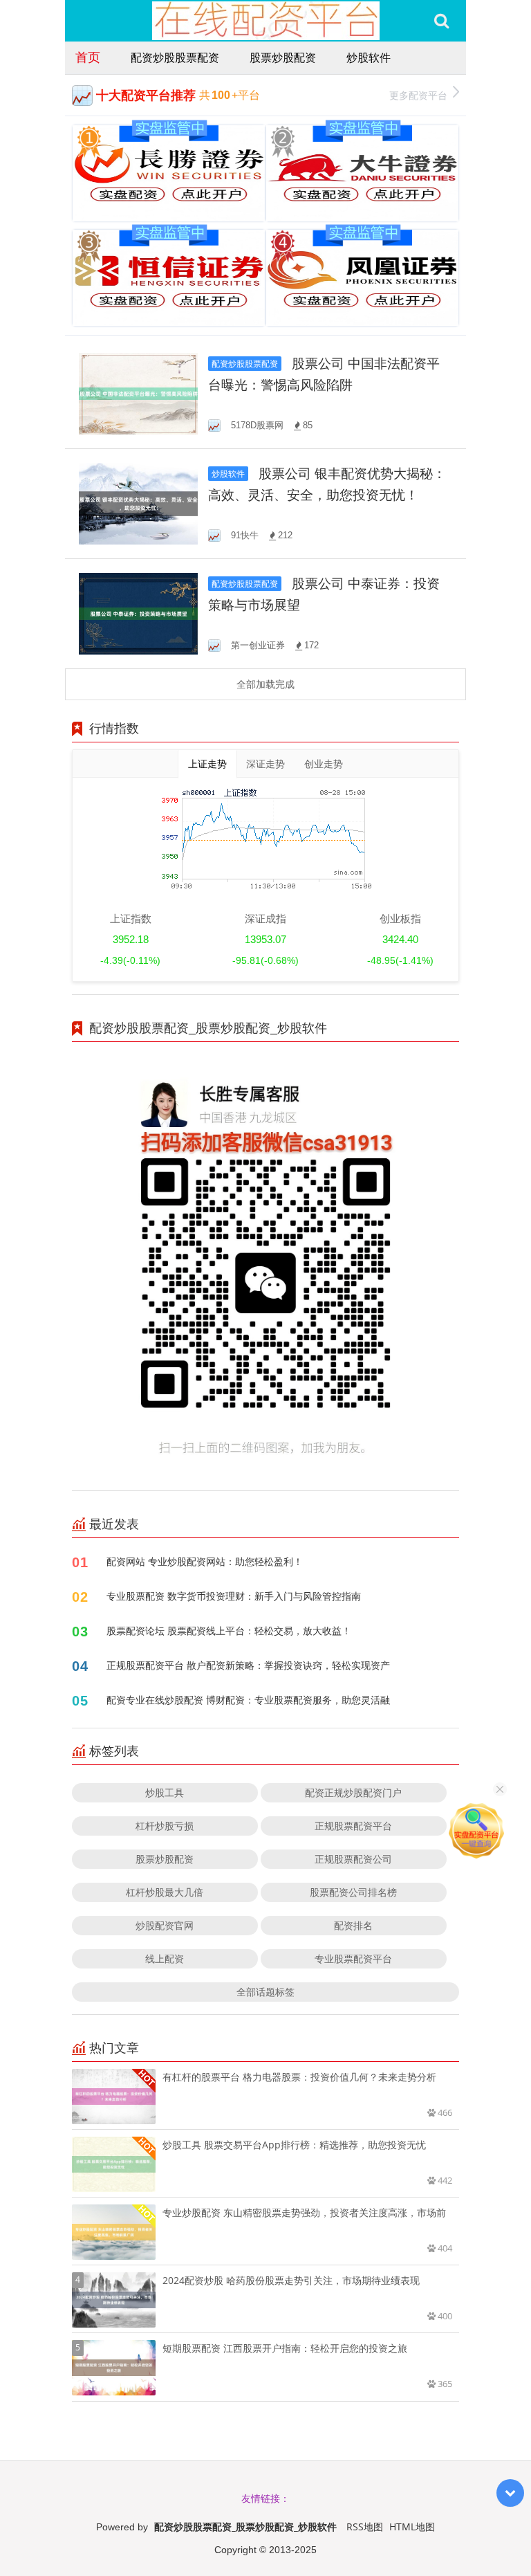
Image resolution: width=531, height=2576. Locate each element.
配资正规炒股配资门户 (353, 1792)
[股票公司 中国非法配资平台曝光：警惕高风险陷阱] (138, 393)
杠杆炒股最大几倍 (165, 1892)
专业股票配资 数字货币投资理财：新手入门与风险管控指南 (234, 1596)
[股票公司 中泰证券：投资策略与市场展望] (138, 613)
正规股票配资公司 (353, 1859)
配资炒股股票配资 (175, 57)
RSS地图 (365, 2527)
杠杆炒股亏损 (165, 1826)
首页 (88, 57)
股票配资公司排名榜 (353, 1892)
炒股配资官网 (165, 1925)
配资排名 (353, 1925)
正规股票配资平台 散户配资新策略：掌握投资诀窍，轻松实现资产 (248, 1665)
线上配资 (165, 1958)
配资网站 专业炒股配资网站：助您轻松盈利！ (205, 1561)
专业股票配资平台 (353, 1958)
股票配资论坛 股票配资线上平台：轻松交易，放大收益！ (229, 1630)
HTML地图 (412, 2527)
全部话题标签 (265, 1992)
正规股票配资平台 (353, 1826)
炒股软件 (369, 57)
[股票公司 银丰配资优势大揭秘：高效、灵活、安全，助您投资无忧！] (138, 503)
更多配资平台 (418, 95)
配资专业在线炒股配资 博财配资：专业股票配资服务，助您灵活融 (248, 1700)
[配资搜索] (441, 21)
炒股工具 (165, 1792)
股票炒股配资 (283, 57)
